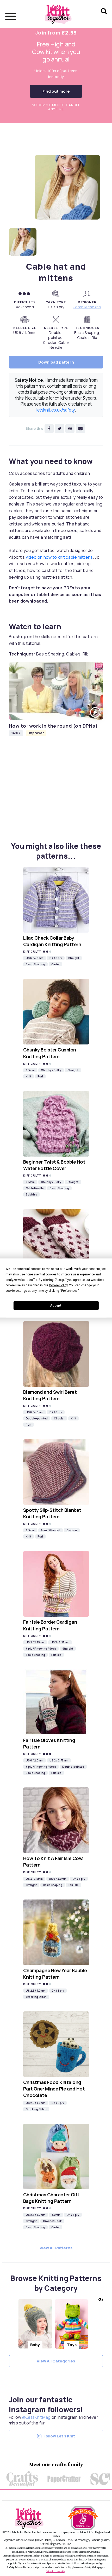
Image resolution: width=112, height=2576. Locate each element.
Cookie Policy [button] (58, 1285)
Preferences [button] (69, 1290)
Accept (56, 1306)
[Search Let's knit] (104, 18)
